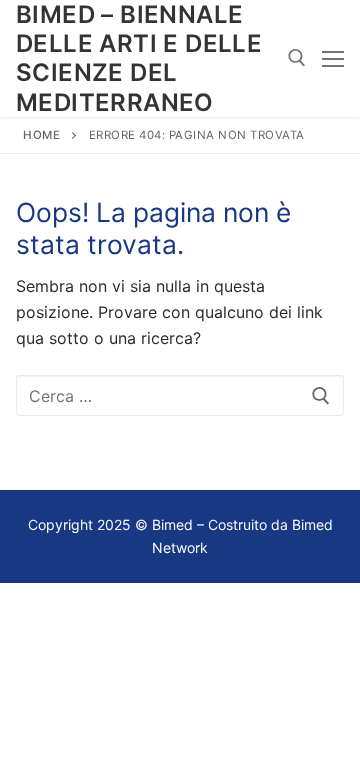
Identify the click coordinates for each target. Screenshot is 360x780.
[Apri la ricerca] (297, 58)
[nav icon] (333, 59)
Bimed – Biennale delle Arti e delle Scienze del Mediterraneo (139, 58)
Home (41, 135)
